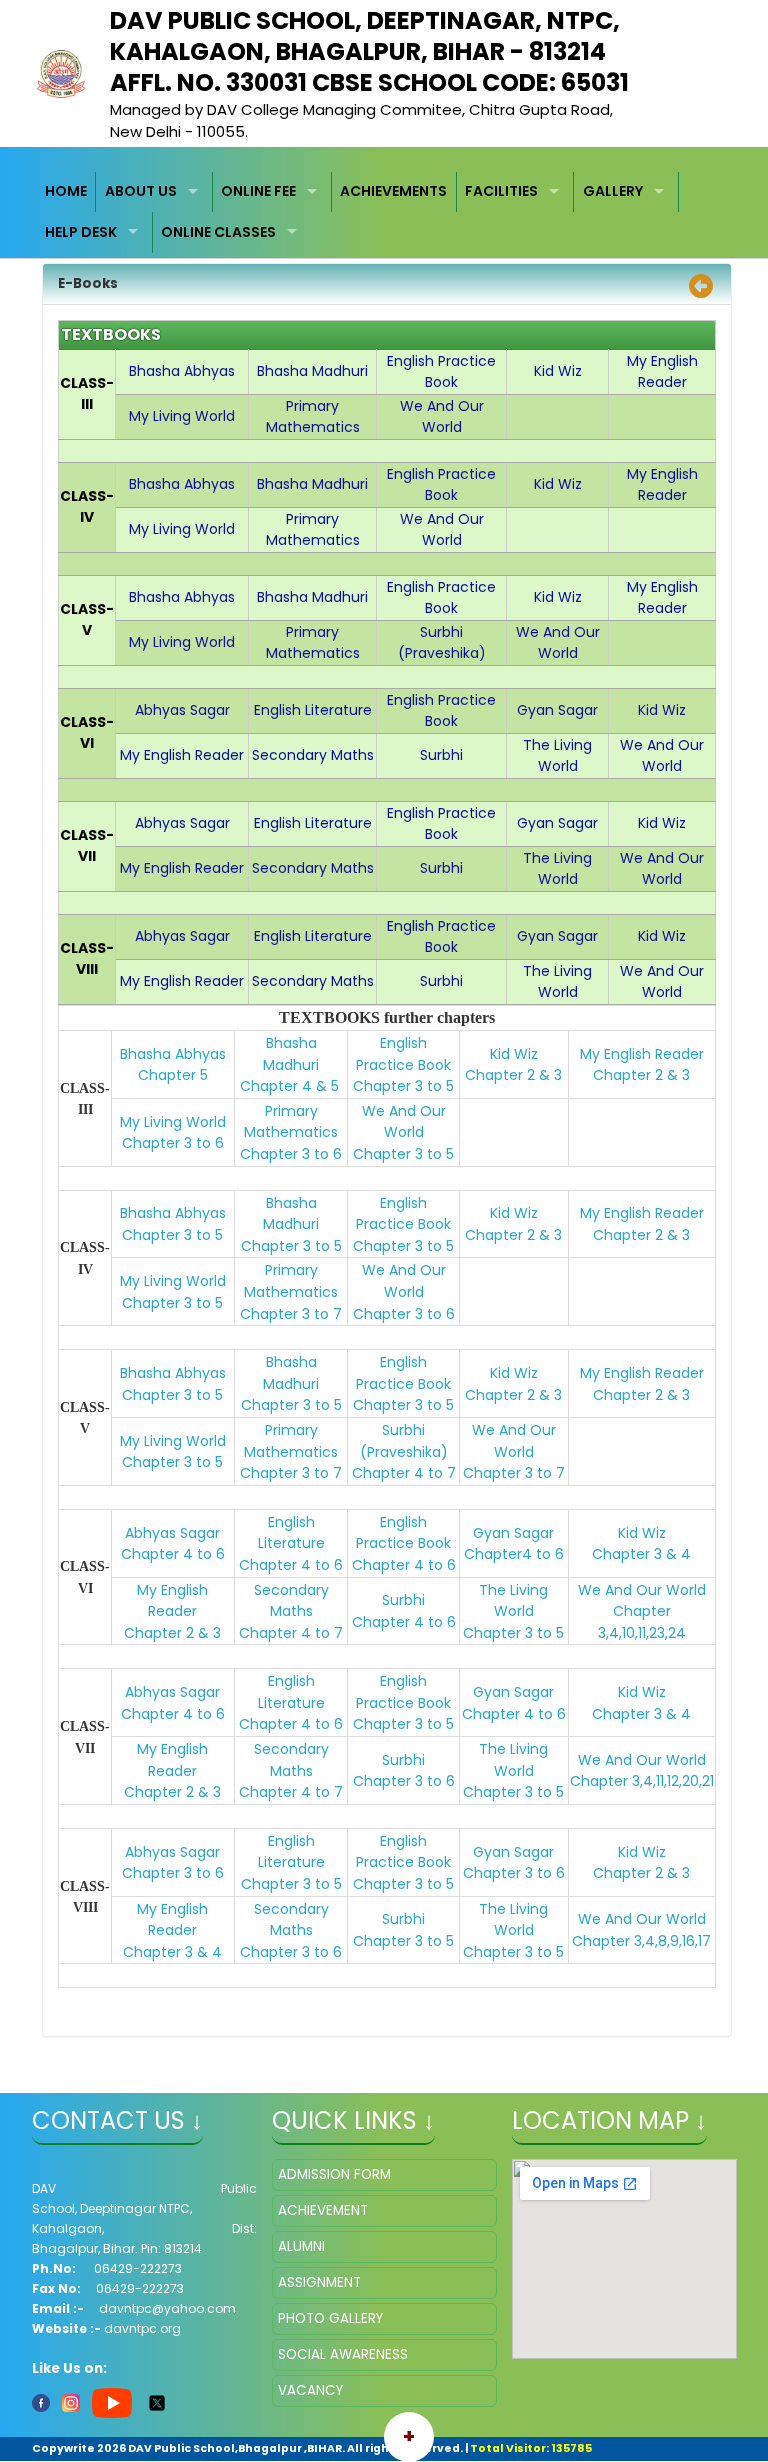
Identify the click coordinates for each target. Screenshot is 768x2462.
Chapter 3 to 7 (291, 1314)
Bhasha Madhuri (291, 1054)
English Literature (291, 1533)
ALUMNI (301, 2246)
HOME (66, 191)
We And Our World (404, 1122)
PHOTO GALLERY (330, 2318)
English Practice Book (403, 1054)
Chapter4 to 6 (514, 1554)
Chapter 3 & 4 (641, 1554)
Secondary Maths (291, 1601)
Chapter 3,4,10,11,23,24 (642, 1622)
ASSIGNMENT (319, 2282)
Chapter (603, 1941)
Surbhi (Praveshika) (404, 1441)
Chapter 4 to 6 (173, 1554)
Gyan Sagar (513, 1533)
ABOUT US (141, 191)
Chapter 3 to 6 (173, 1143)
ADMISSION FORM (334, 2174)
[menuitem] (67, 192)
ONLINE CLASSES (218, 232)
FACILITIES (501, 191)
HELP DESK (81, 232)
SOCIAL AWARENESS (343, 2354)
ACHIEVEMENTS (393, 191)
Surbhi (403, 1600)
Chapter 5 (173, 1075)
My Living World (173, 1122)
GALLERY (613, 191)
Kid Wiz (514, 1054)
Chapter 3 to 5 (403, 1086)
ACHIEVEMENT (323, 2210)
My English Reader (642, 1054)
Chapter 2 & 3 (513, 1075)
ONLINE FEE (258, 191)
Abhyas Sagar (172, 1533)
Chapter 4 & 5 (289, 1086)
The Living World (513, 1601)
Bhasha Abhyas (173, 1054)
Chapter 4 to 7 (404, 1473)
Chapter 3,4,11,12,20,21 (642, 1781)
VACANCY (310, 2390)
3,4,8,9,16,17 (672, 1941)
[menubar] (384, 212)
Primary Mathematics (291, 1122)
